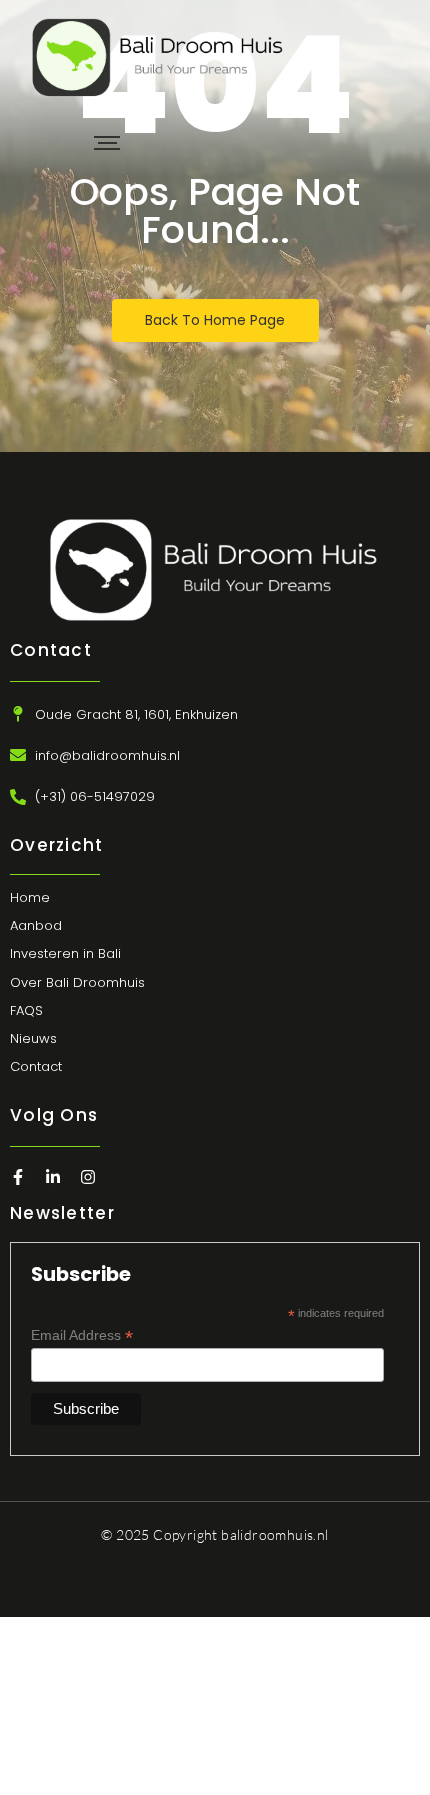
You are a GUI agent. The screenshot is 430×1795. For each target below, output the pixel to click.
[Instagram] (88, 1177)
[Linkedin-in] (53, 1177)
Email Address (82, 1335)
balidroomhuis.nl (274, 1534)
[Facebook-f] (18, 1177)
